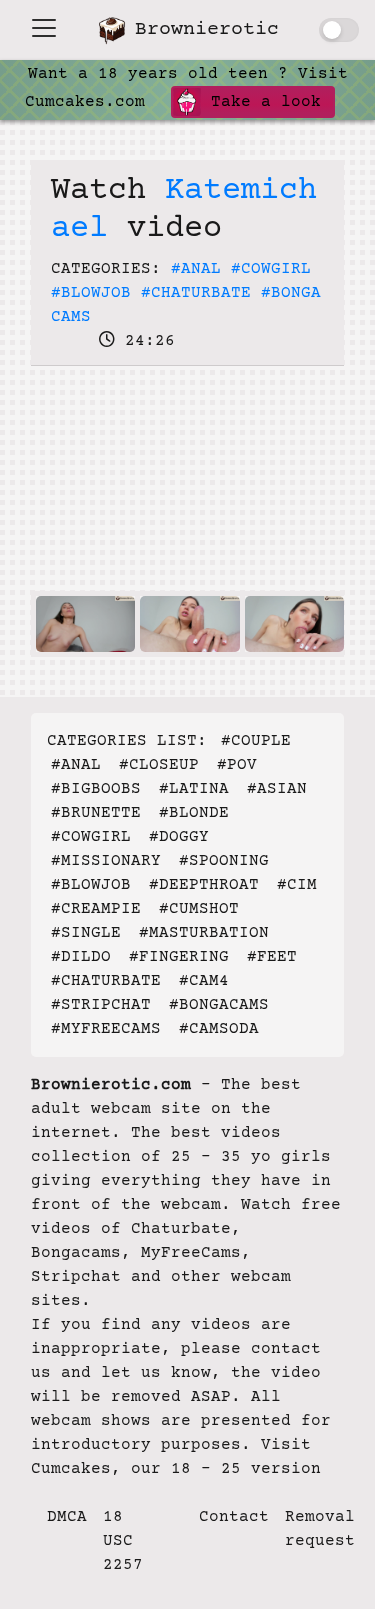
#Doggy (179, 837)
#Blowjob (91, 293)
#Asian (277, 789)
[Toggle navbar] (44, 28)
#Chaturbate (196, 293)
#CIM (297, 885)
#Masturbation (204, 933)
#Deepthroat (204, 885)
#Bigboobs (96, 789)
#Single (86, 933)
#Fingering (179, 957)
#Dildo (81, 957)
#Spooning (224, 861)
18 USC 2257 (123, 1541)
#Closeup (159, 765)
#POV (237, 765)
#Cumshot (199, 909)
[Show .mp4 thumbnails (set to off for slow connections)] (339, 30)
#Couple (256, 741)
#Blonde (194, 813)
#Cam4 (204, 981)
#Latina (194, 789)
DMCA (67, 1517)
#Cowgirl (271, 269)
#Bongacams (219, 1005)
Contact (234, 1517)
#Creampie (96, 909)
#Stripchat (101, 1005)
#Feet (272, 957)
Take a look (261, 102)
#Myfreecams (106, 1029)
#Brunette (96, 813)
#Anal (196, 269)
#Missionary (106, 861)
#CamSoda (219, 1029)
